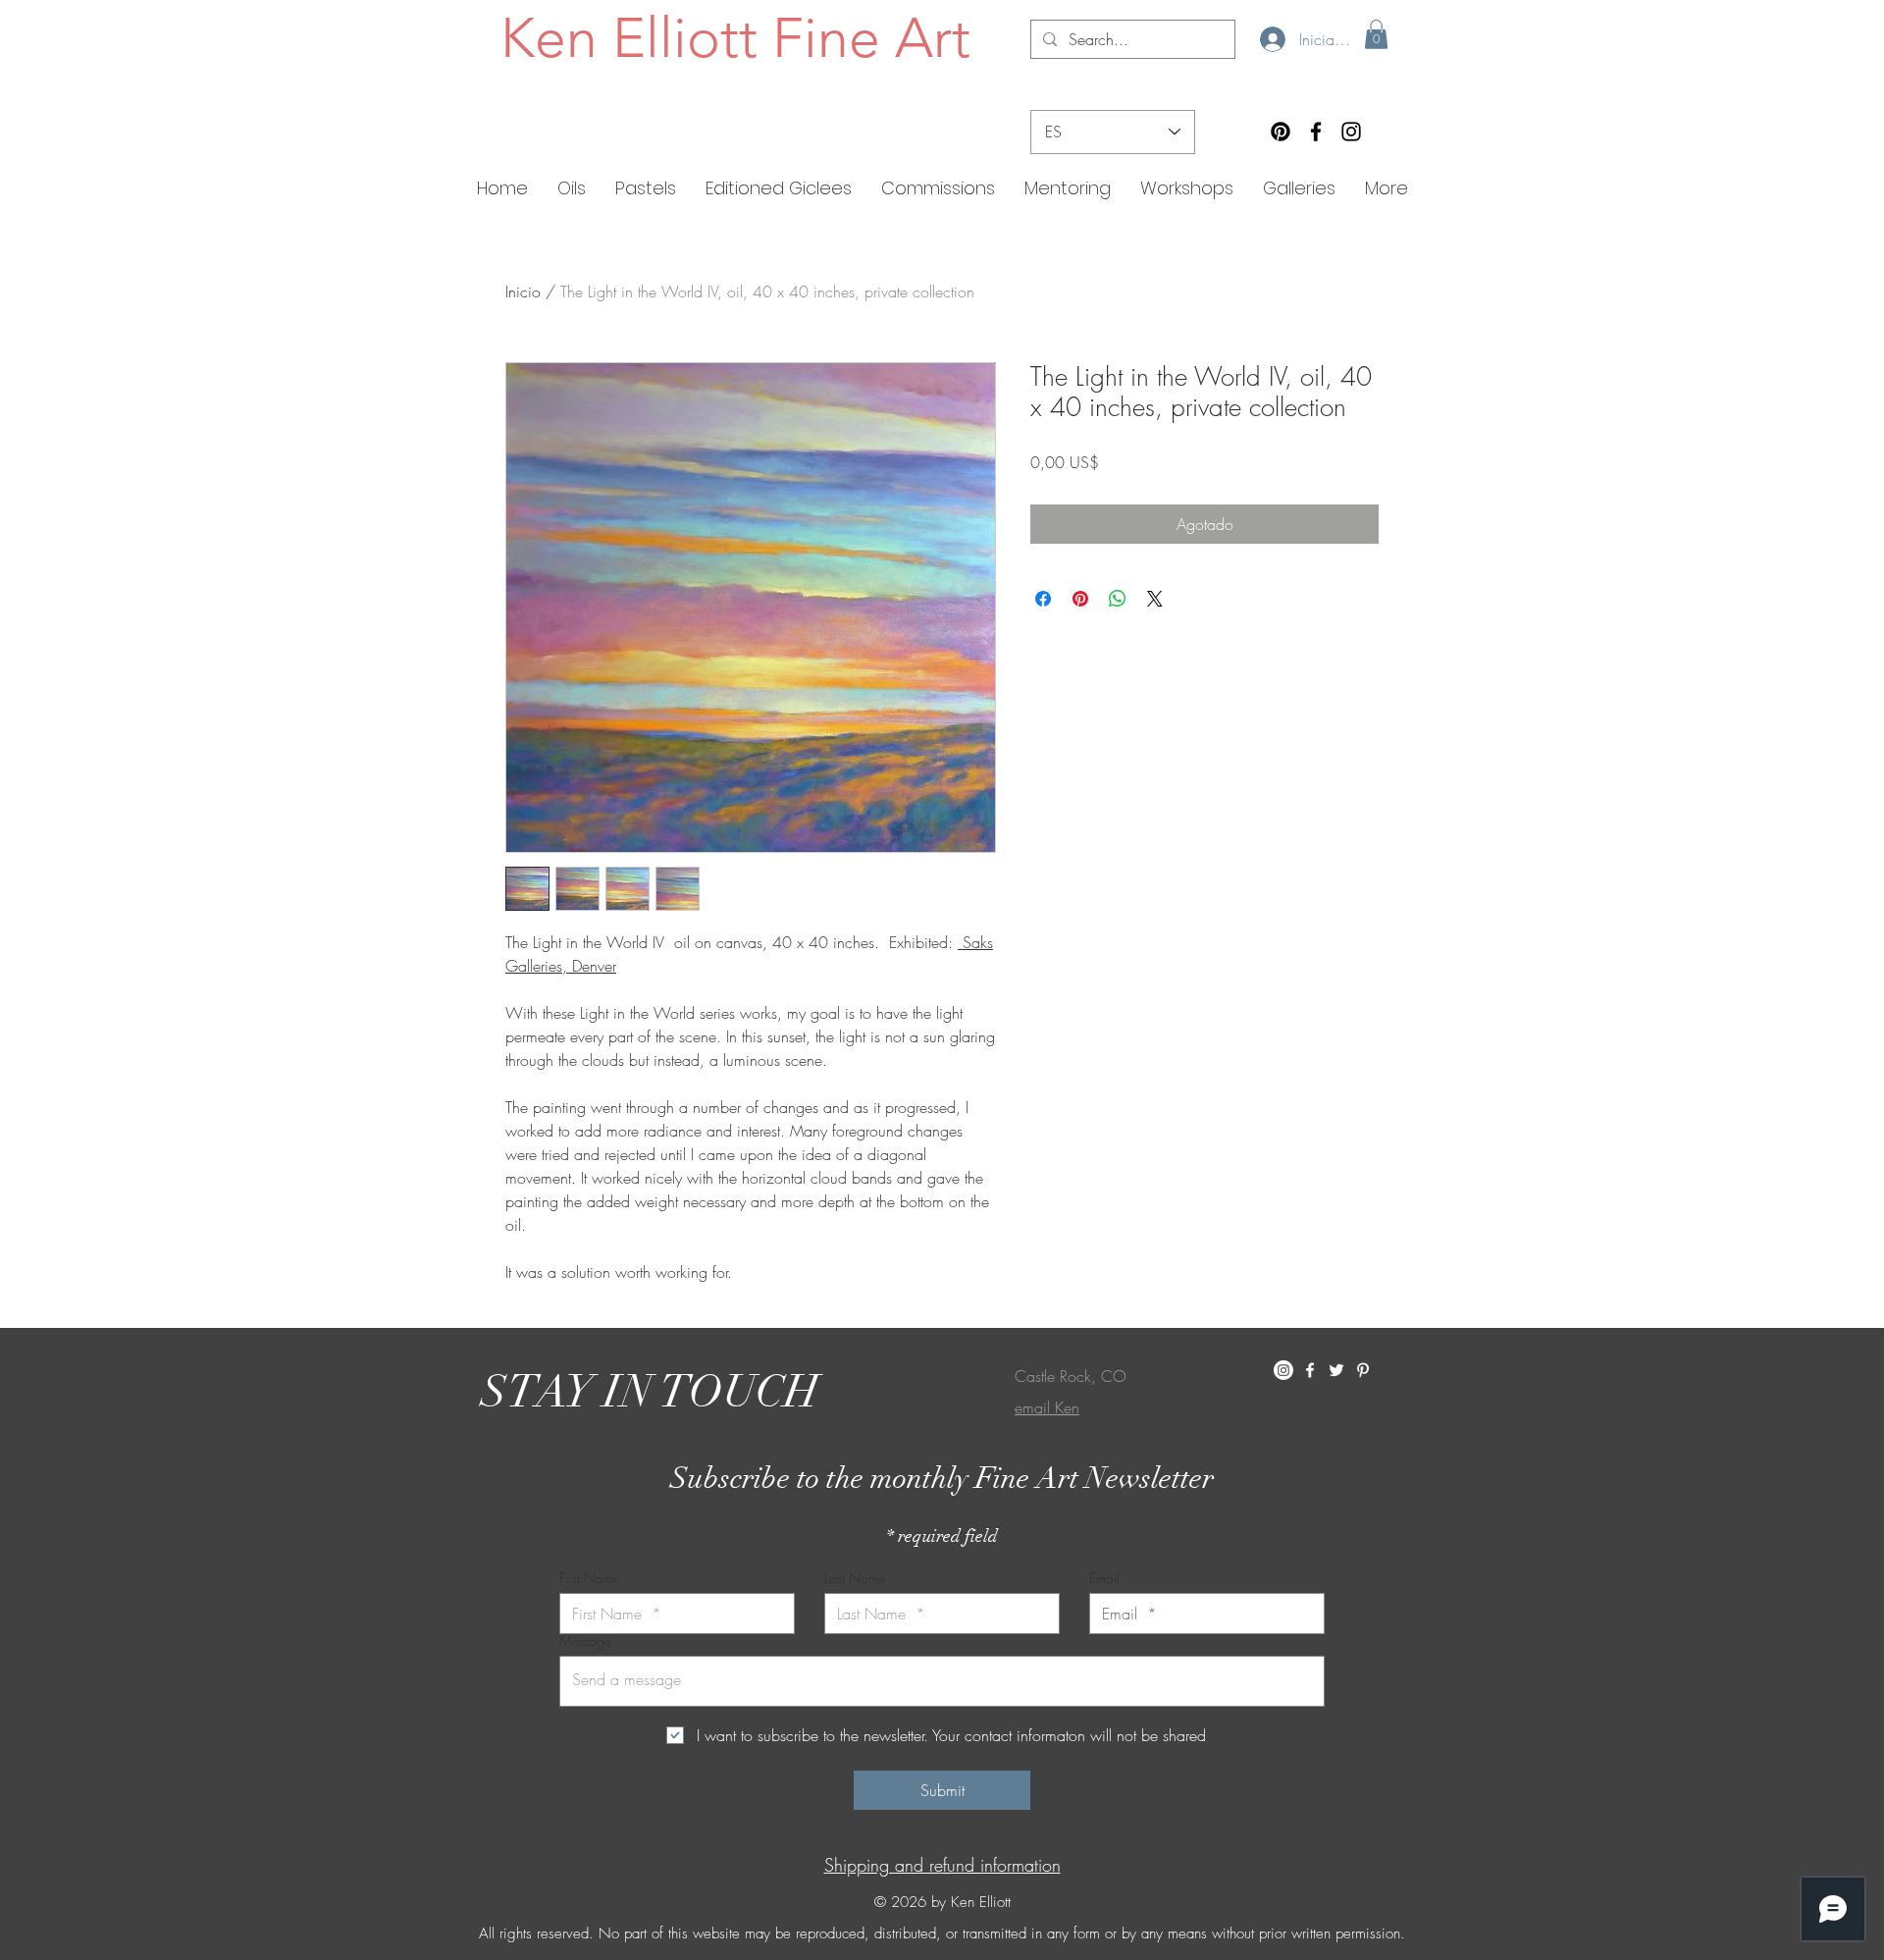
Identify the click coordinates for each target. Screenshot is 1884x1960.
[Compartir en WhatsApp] (1118, 599)
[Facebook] (1316, 132)
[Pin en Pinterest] (1080, 599)
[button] (1376, 34)
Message (585, 1641)
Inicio (523, 291)
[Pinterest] (1281, 132)
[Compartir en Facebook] (1043, 599)
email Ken (1047, 1407)
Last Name (855, 1578)
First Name (590, 1578)
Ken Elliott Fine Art (735, 37)
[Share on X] (1155, 599)
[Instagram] (1351, 132)
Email (1104, 1578)
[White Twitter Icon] (1336, 1370)
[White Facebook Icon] (1310, 1370)
